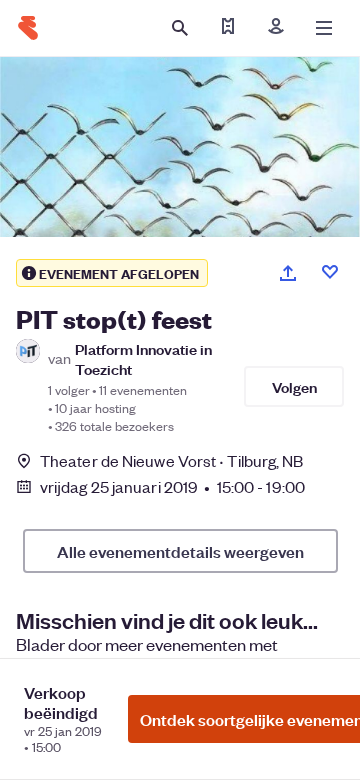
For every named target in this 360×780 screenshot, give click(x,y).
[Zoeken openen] (180, 28)
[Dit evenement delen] (288, 273)
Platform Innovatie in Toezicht (143, 358)
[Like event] (330, 272)
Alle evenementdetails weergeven (180, 551)
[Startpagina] (28, 28)
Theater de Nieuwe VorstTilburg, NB (172, 460)
